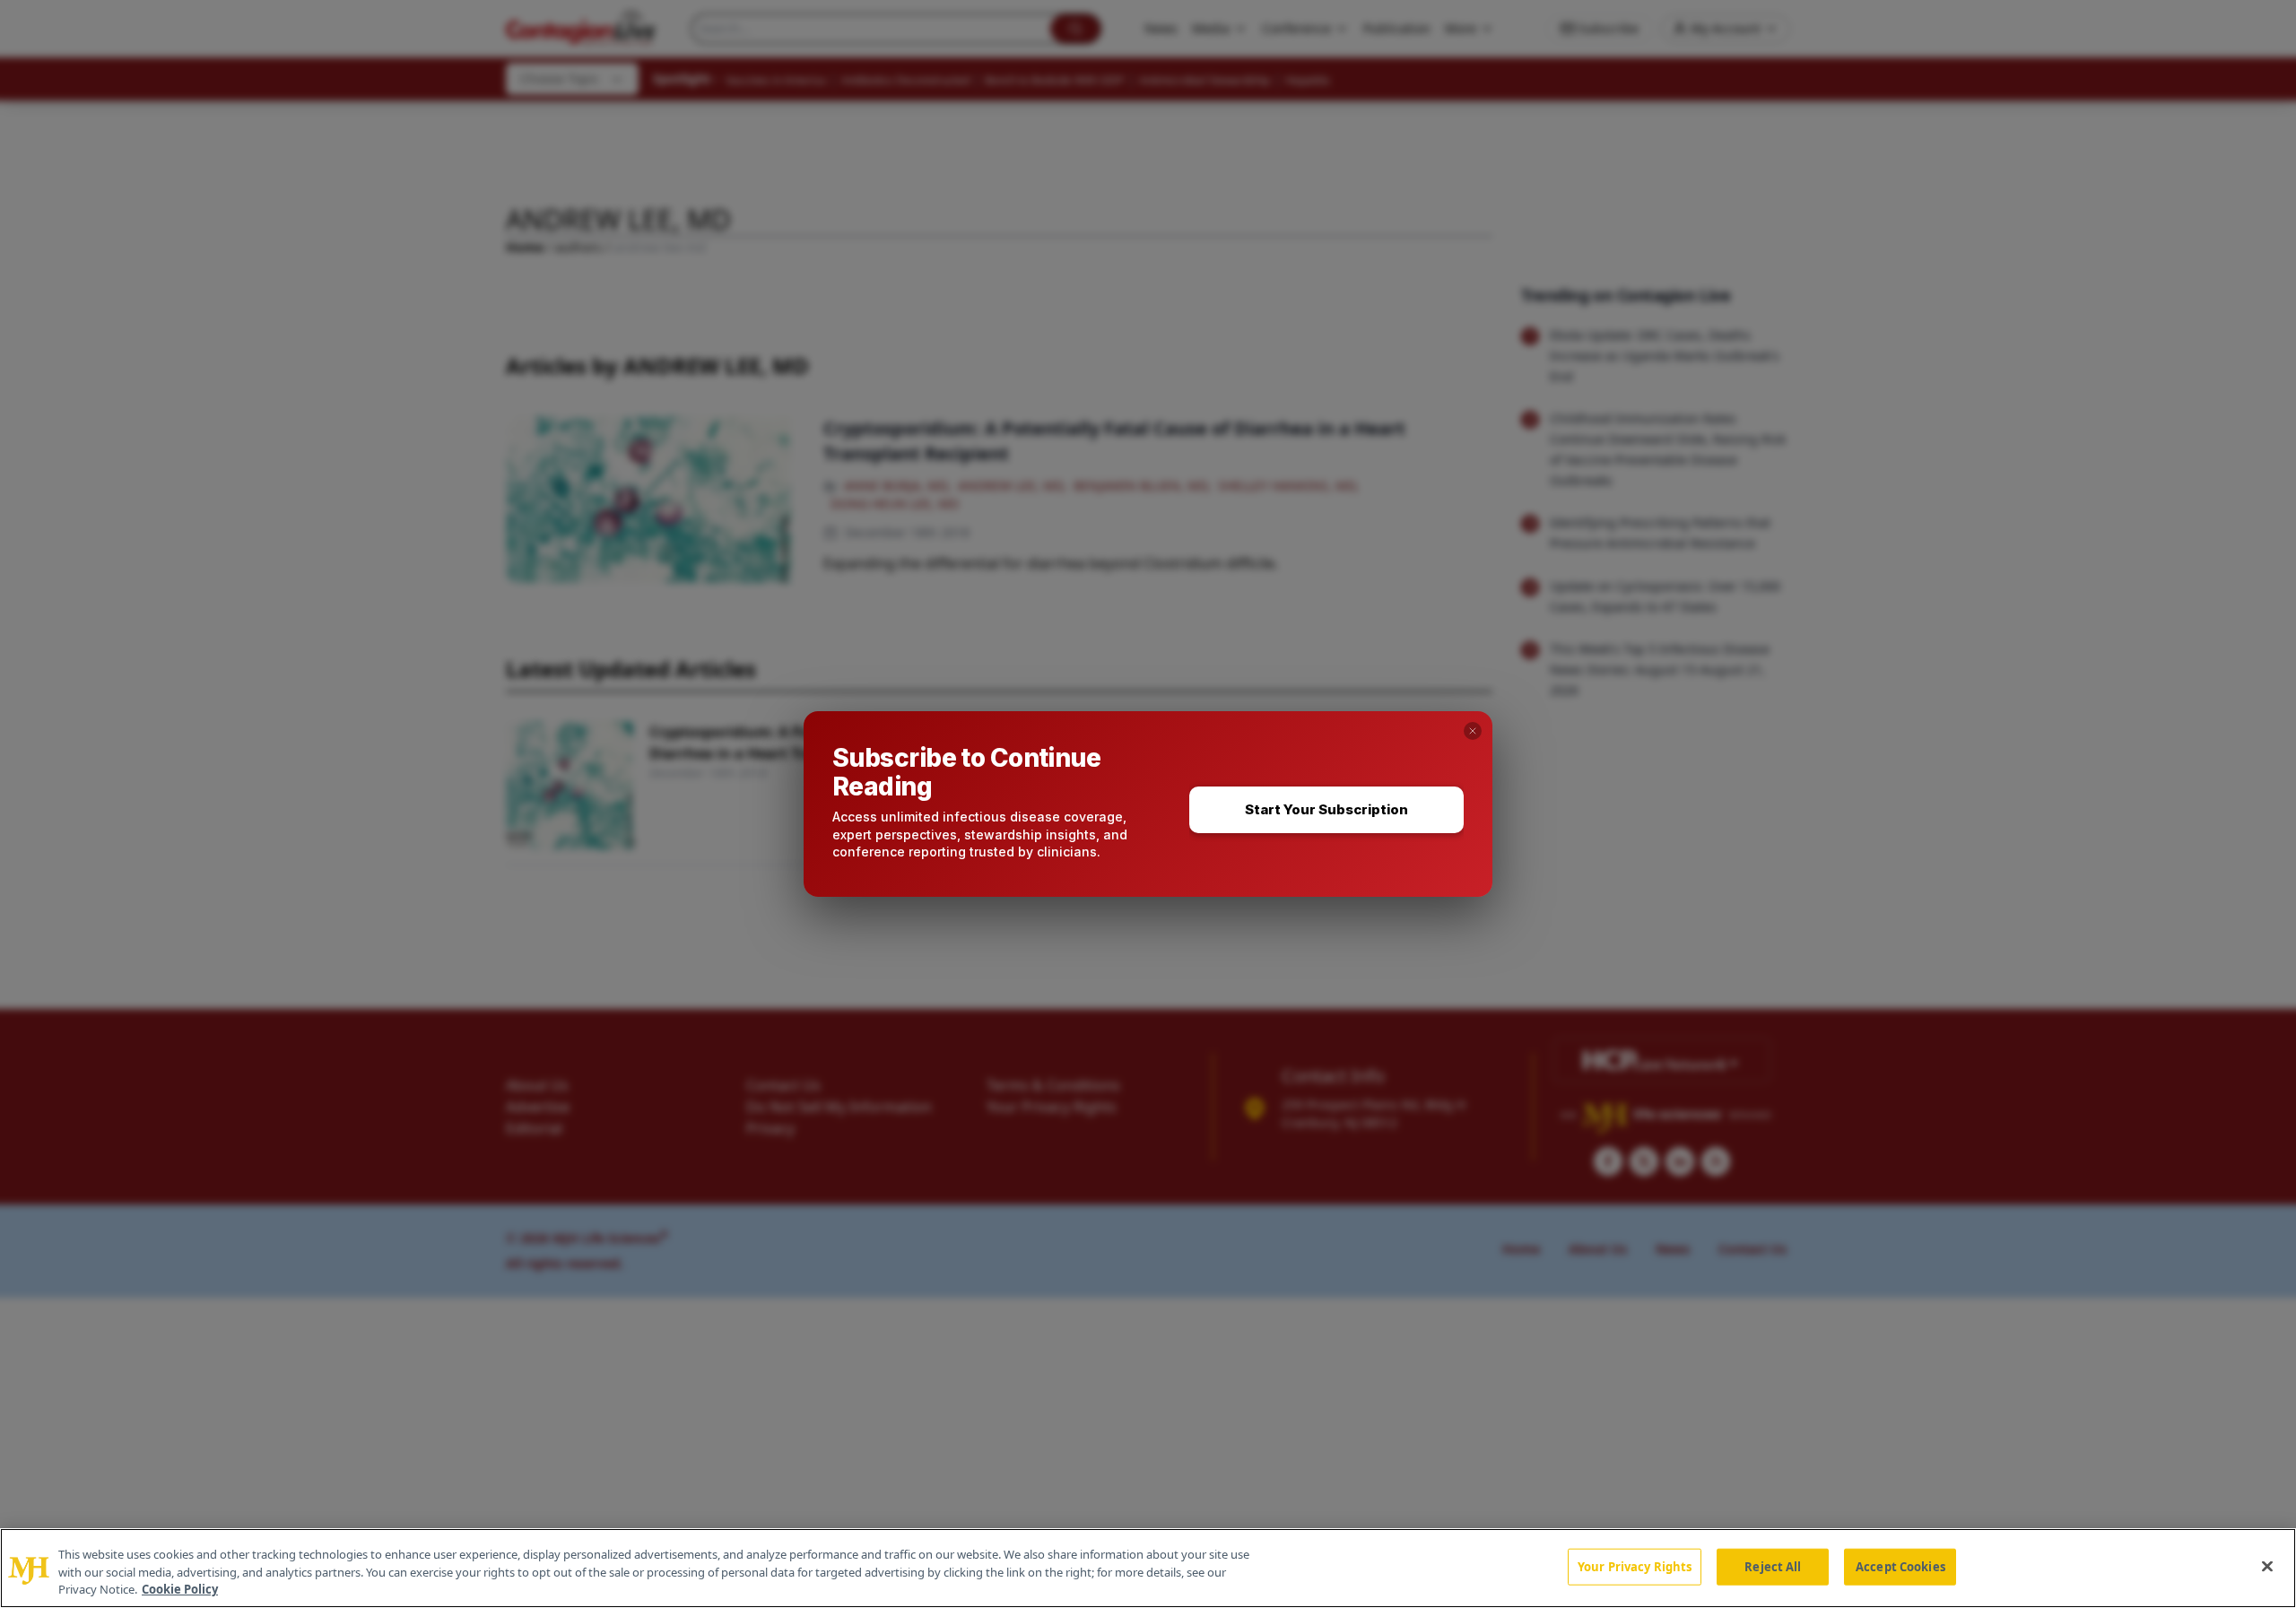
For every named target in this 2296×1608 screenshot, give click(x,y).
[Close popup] (1473, 731)
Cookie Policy (180, 1589)
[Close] (2267, 1566)
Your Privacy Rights (1635, 1566)
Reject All (1773, 1566)
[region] (1148, 1568)
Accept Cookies (1900, 1566)
